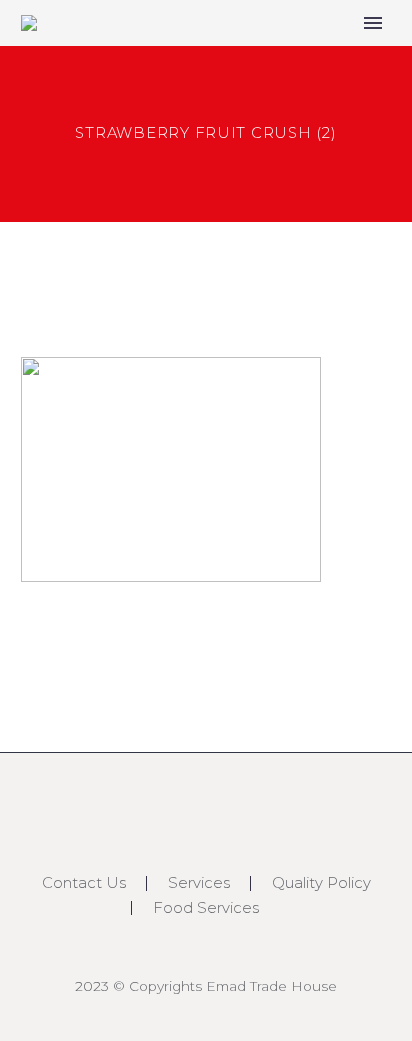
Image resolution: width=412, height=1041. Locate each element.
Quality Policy (321, 883)
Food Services (206, 908)
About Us (302, 56)
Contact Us (84, 883)
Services (199, 883)
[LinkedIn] (206, 808)
